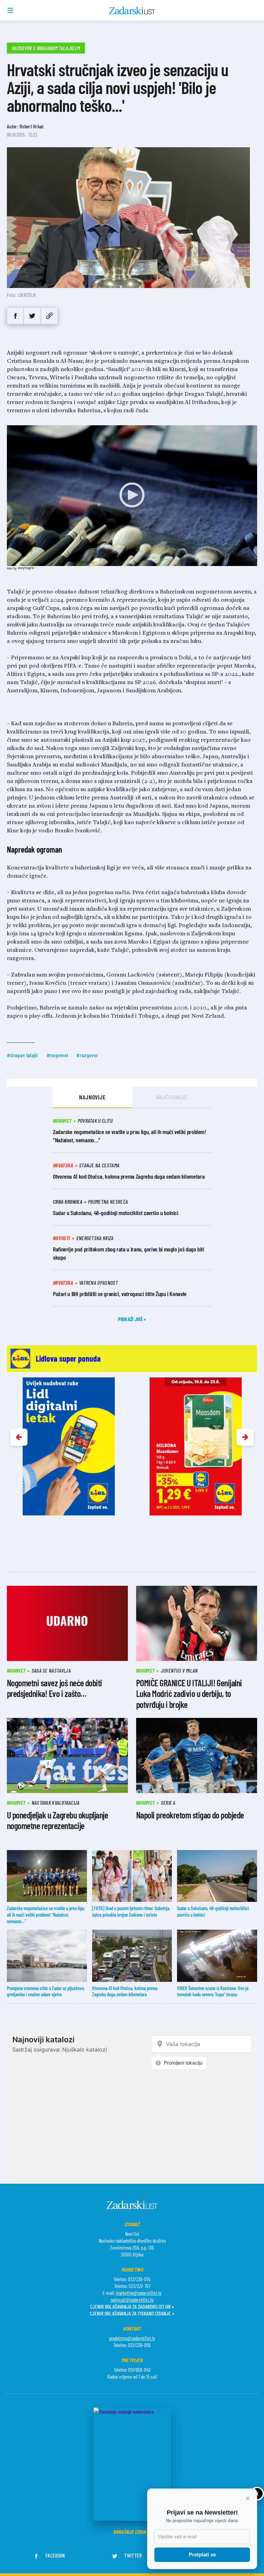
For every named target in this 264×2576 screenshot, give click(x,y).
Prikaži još (131, 1319)
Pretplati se (202, 2555)
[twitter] (32, 316)
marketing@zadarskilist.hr (139, 2293)
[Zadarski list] (132, 11)
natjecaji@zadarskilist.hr (132, 2300)
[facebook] (15, 316)
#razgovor (87, 1055)
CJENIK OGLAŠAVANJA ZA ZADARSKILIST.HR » (132, 2306)
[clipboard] (49, 316)
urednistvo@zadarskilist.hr (132, 2338)
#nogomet (58, 1055)
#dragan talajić (23, 1055)
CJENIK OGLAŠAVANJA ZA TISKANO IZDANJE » (132, 2313)
